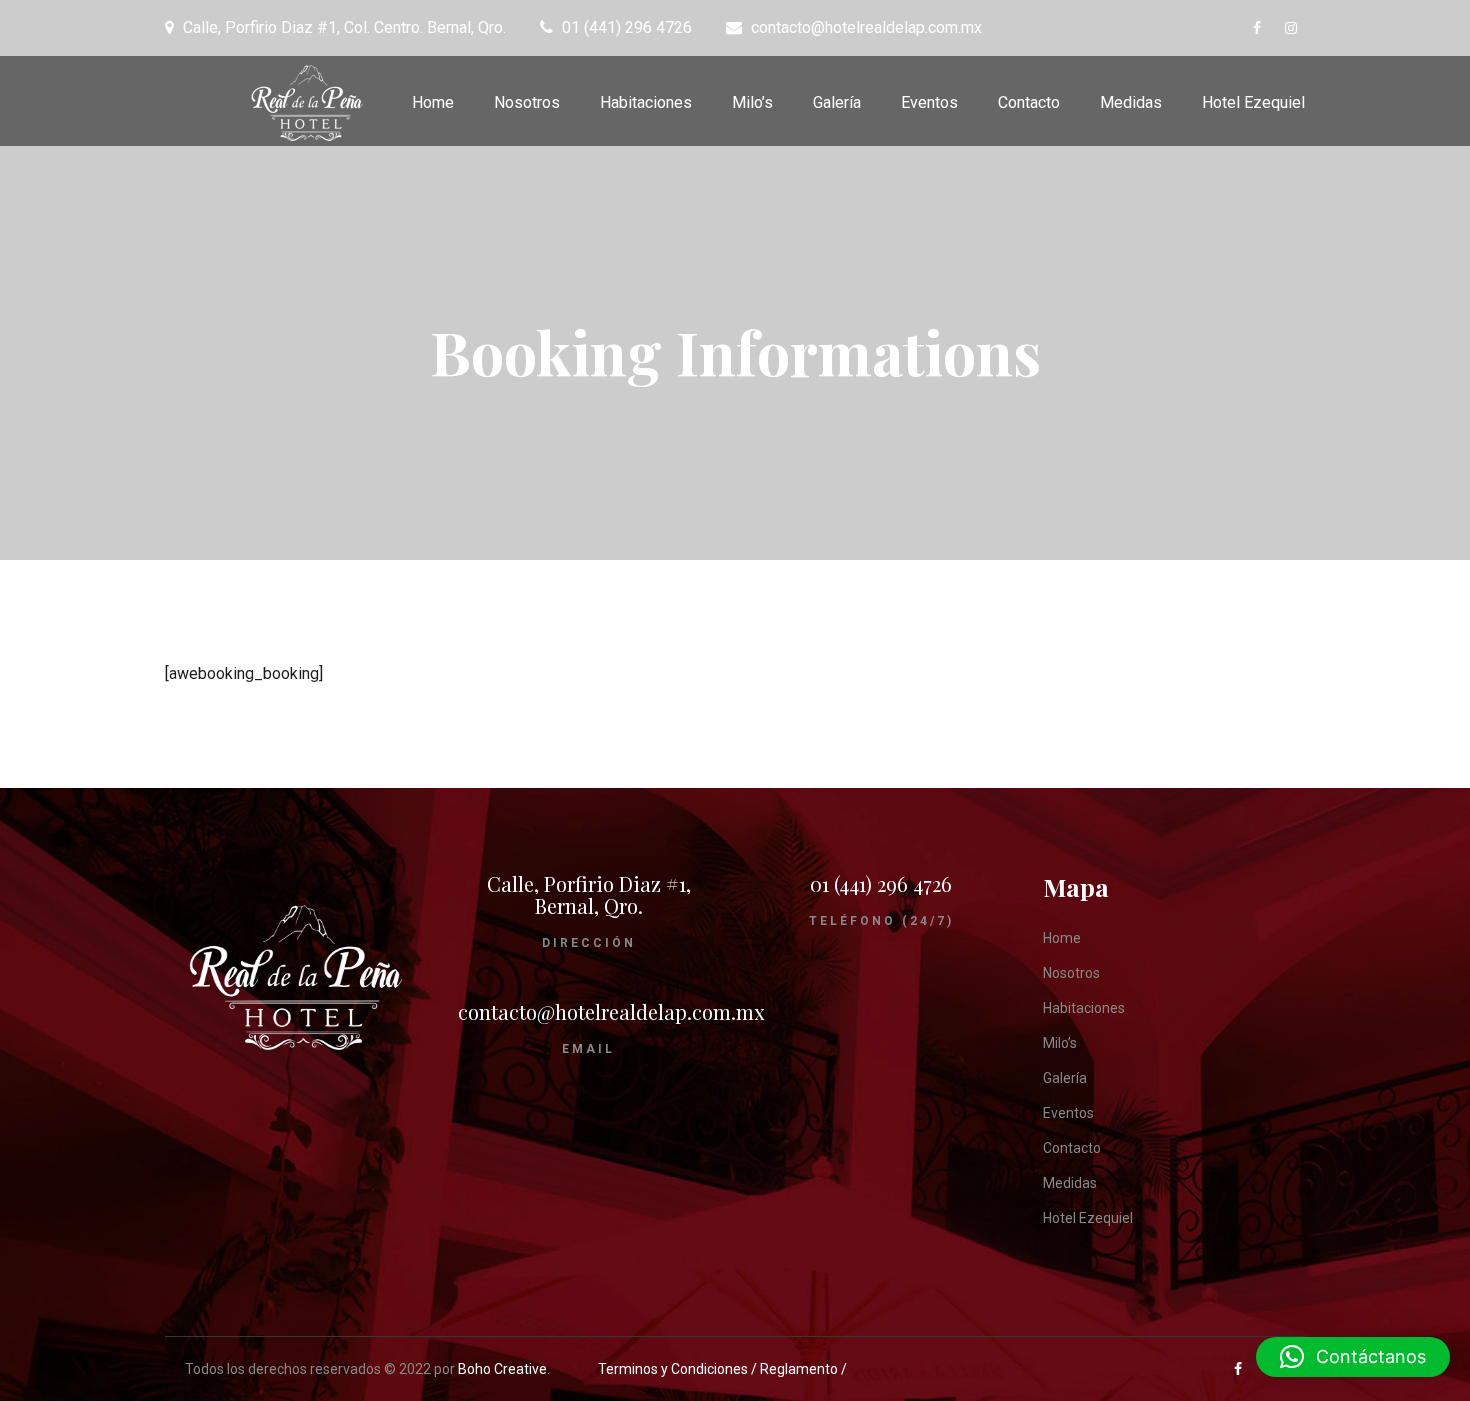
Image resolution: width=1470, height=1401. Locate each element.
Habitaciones (646, 102)
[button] (1353, 1357)
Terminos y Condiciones (674, 1369)
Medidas (1131, 102)
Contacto (1029, 102)
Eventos (929, 102)
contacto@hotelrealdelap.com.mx (611, 1011)
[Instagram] (1295, 28)
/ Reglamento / (799, 1369)
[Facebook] (1261, 28)
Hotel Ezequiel (1253, 102)
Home (433, 102)
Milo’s (752, 102)
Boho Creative (502, 1369)
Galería (837, 102)
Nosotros (527, 102)
